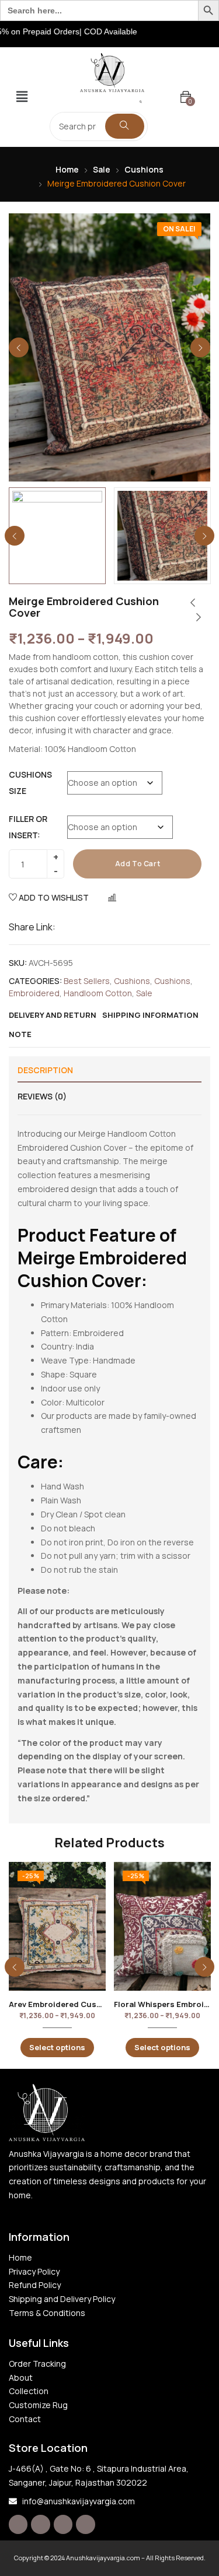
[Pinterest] (63, 2524)
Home (67, 169)
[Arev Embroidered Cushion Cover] (57, 1926)
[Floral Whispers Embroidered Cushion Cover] (162, 1926)
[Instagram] (40, 2524)
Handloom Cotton (98, 993)
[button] (22, 97)
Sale (102, 169)
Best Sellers (87, 981)
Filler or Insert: (28, 827)
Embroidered (34, 993)
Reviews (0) (42, 1096)
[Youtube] (85, 2524)
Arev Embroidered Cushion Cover (74, 2004)
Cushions (144, 169)
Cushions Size (30, 783)
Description (45, 1070)
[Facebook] (18, 2524)
